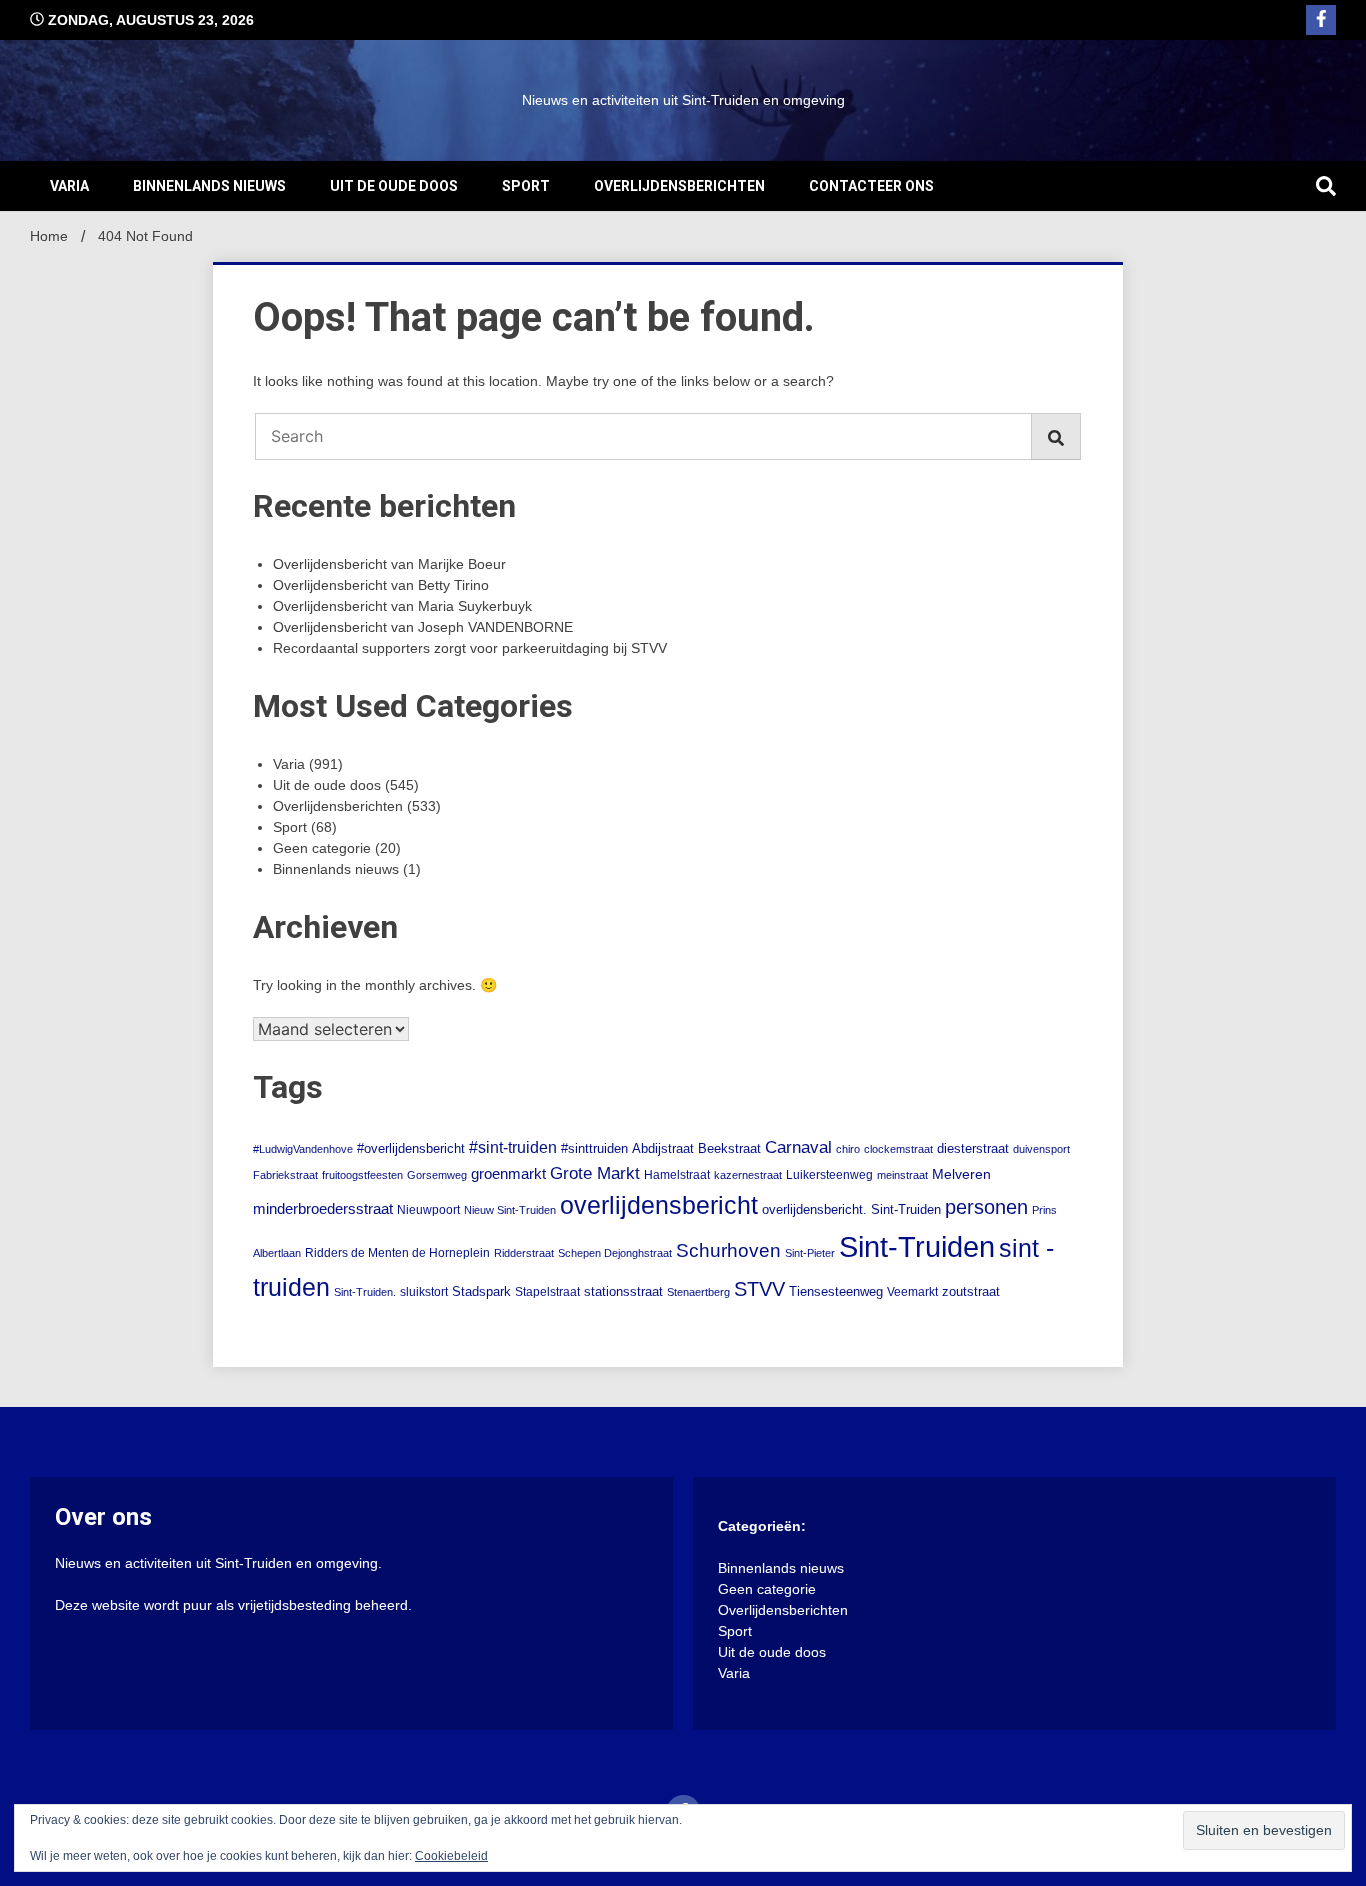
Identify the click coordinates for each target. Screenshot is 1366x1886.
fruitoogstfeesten (362, 1175)
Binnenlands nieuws (209, 186)
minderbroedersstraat (323, 1209)
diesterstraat (973, 1148)
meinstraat (902, 1175)
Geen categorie (322, 848)
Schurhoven (728, 1250)
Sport (526, 186)
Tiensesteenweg (836, 1292)
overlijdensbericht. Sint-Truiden (851, 1210)
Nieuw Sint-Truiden (510, 1210)
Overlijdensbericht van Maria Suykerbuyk (402, 606)
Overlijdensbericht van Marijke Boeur (389, 564)
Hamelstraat (677, 1175)
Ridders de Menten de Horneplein (397, 1253)
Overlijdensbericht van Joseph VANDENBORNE (423, 627)
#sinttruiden (594, 1148)
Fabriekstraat (285, 1175)
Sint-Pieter (810, 1253)
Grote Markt (595, 1173)
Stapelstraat (547, 1292)
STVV (759, 1289)
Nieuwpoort (428, 1210)
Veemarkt (912, 1292)
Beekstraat (729, 1149)
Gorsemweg (437, 1175)
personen (986, 1207)
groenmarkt (508, 1174)
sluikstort (424, 1292)
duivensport (1041, 1149)
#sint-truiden (513, 1147)
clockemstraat (898, 1149)
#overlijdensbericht (411, 1149)
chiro (848, 1149)
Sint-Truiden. (365, 1292)
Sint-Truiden (917, 1246)
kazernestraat (748, 1175)
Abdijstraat (663, 1149)
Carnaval (798, 1147)
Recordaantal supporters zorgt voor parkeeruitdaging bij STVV (470, 648)
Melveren (961, 1174)
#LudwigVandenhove (303, 1149)
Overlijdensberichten (679, 186)
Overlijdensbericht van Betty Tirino (381, 585)
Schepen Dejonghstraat (615, 1253)
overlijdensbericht (659, 1205)
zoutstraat (971, 1291)
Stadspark (481, 1291)
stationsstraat (623, 1291)
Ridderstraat (524, 1253)
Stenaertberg (698, 1292)
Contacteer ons (871, 186)
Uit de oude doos (394, 186)
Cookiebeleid (451, 1856)
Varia (69, 186)
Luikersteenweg (829, 1175)
